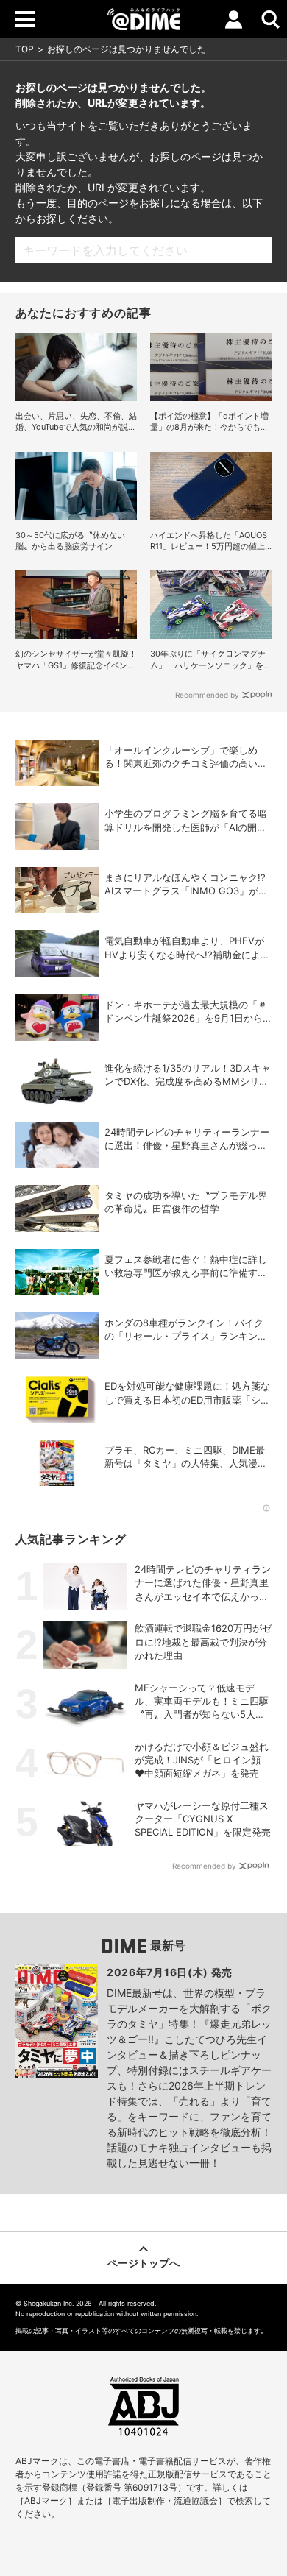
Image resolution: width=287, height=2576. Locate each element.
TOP (25, 49)
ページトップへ (143, 2263)
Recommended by (207, 695)
